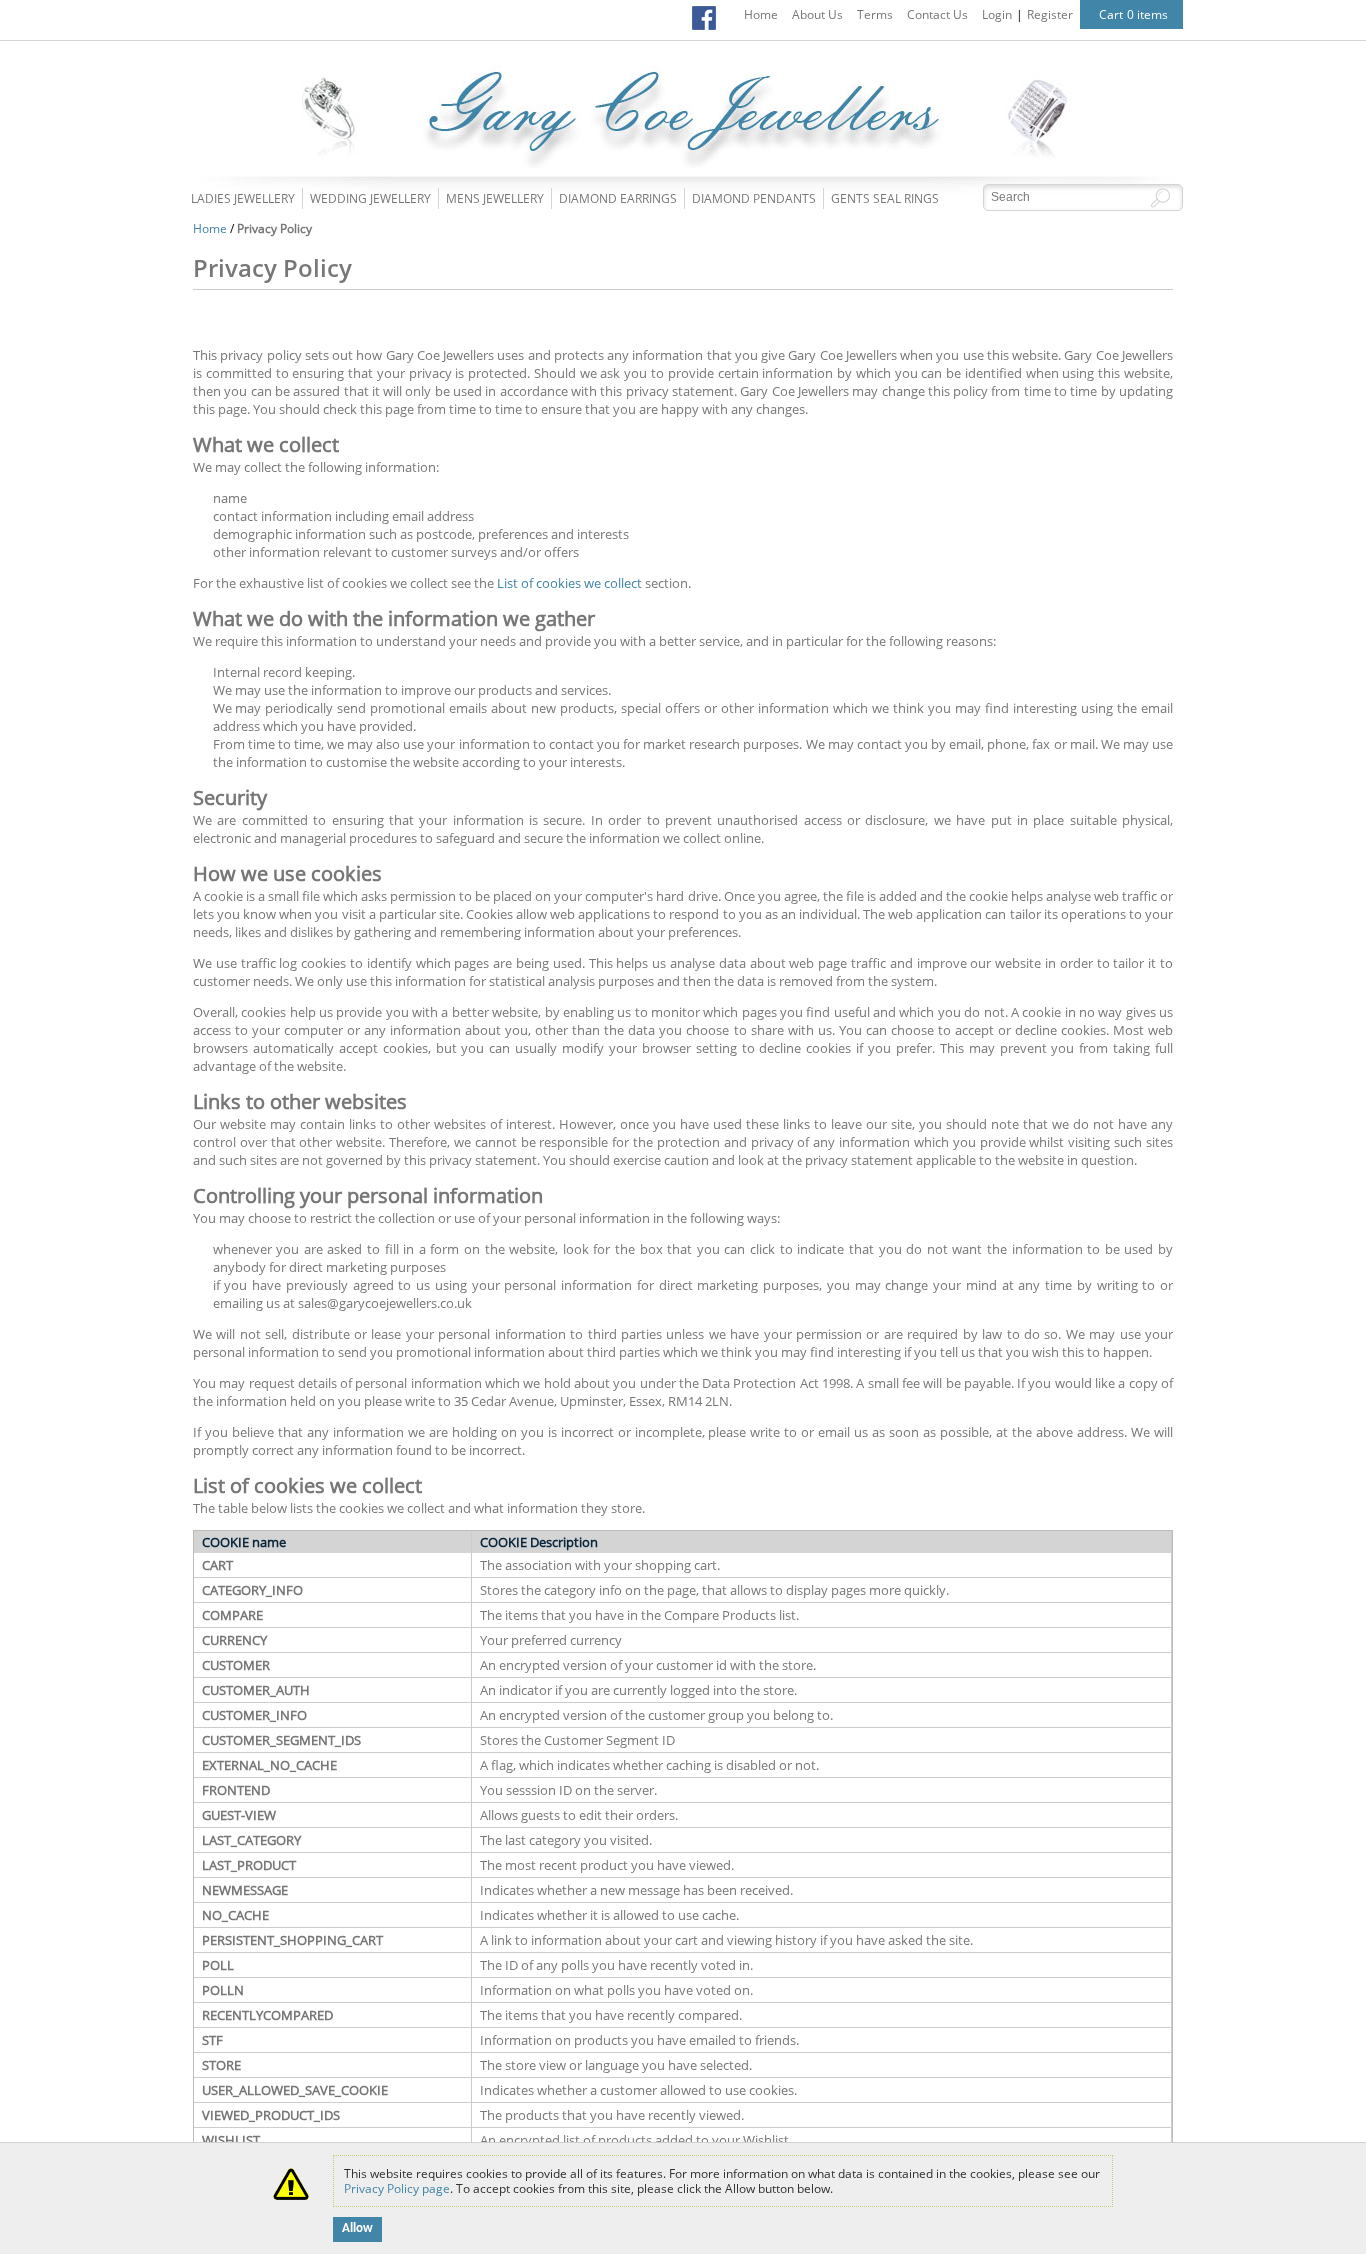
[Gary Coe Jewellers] (683, 163)
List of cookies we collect (569, 583)
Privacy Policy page (397, 2188)
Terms (875, 14)
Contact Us (937, 14)
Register (1050, 14)
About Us (817, 14)
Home (761, 14)
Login (997, 14)
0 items (1147, 14)
